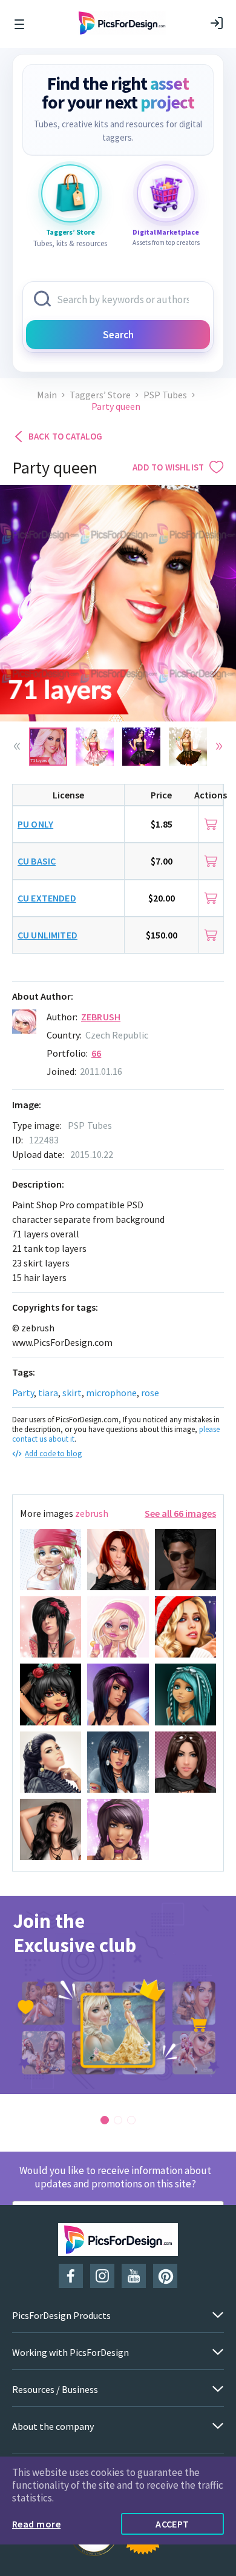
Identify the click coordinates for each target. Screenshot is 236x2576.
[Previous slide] (17, 746)
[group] (118, 1995)
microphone (111, 1393)
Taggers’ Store (100, 395)
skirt (72, 1393)
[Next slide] (219, 746)
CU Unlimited (48, 935)
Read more (36, 2524)
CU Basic (37, 861)
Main (47, 395)
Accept (172, 2524)
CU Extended (47, 898)
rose (150, 1393)
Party (23, 1393)
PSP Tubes (165, 395)
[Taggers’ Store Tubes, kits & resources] (70, 193)
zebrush (101, 1017)
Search (118, 335)
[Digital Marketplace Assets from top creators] (166, 193)
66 (96, 1053)
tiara (48, 1393)
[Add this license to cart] (211, 824)
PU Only (35, 824)
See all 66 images (180, 1513)
